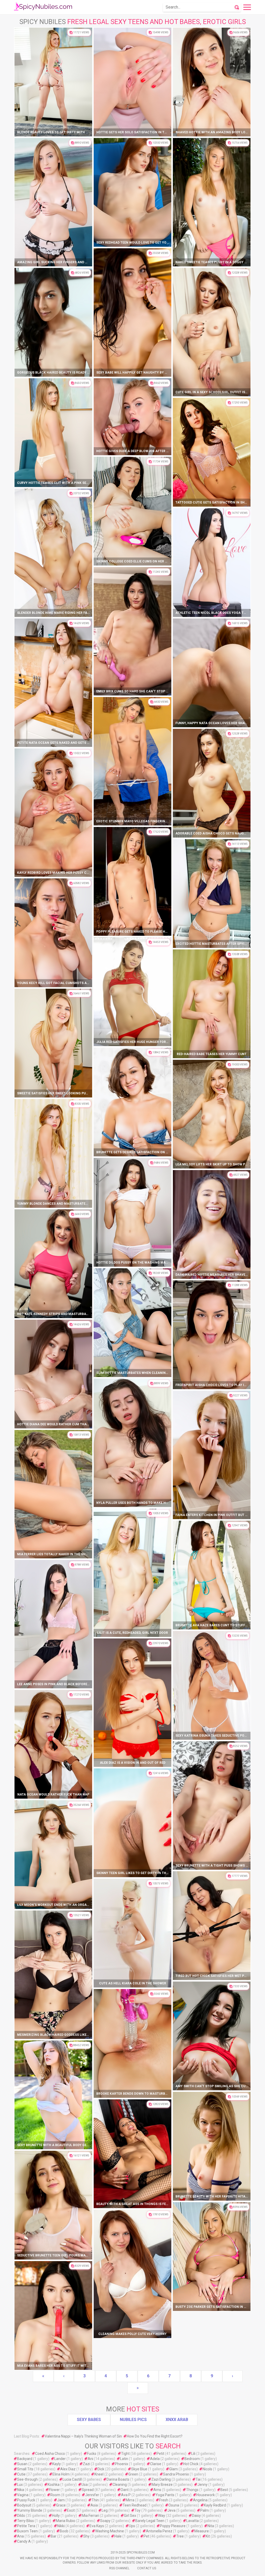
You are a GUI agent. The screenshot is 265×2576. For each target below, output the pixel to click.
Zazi (86, 2464)
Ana (20, 2536)
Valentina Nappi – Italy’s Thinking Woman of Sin (83, 2436)
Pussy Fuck (26, 2500)
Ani (90, 2459)
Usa (85, 2485)
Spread (88, 2490)
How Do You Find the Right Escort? (155, 2436)
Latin (124, 2459)
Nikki (61, 2526)
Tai (198, 2479)
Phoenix (122, 2464)
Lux (20, 2485)
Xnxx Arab (177, 2420)
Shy (86, 2536)
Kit (208, 2536)
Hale (118, 2536)
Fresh (164, 2500)
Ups (132, 2526)
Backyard (25, 2459)
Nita (211, 2526)
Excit (71, 2510)
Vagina (23, 2495)
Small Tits (25, 2469)
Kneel (99, 2474)
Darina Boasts (118, 2479)
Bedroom (192, 2459)
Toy (138, 2510)
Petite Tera (26, 2526)
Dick (101, 2469)
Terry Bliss (25, 2521)
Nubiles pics (133, 2420)
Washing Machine (110, 2531)
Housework (206, 2495)
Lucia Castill (72, 2479)
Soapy (105, 2521)
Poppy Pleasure (173, 2526)
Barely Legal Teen (150, 2521)
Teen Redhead (135, 2505)
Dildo (21, 2516)
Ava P (126, 2495)
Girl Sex (130, 2516)
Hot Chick (191, 2464)
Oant (125, 2490)
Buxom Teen (27, 2531)
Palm (205, 2510)
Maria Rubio (66, 2521)
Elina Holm (61, 2474)
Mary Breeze (162, 2485)
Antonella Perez (159, 2531)
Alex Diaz (68, 2469)
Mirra (130, 2500)
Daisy (196, 2516)
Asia (94, 2505)
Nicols (207, 2469)
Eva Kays (97, 2526)
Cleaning (120, 2485)
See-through (27, 2479)
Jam (61, 2500)
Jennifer (92, 2495)
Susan (22, 2464)
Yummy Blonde (30, 2510)
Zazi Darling (161, 2479)
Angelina (200, 2500)
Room (55, 2495)
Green (133, 2474)
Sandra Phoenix (176, 2474)
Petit (160, 2454)
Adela (155, 2459)
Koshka (54, 2485)
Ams (157, 2490)
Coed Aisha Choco (50, 2454)
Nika (21, 2490)
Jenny (203, 2485)
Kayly (57, 2464)
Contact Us (147, 2568)
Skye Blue (139, 2469)
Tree (180, 2536)
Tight (125, 2454)
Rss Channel (119, 2568)
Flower (54, 2490)
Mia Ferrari (90, 2516)
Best (224, 2490)
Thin (95, 2500)
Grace (61, 2505)
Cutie (21, 2474)
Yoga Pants (165, 2495)
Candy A (24, 2541)
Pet (146, 2536)
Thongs (192, 2490)
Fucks (92, 2454)
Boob (64, 2531)
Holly (56, 2516)
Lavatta (193, 2521)
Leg (105, 2510)
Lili (193, 2454)
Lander (60, 2459)
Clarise (156, 2464)
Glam (174, 2469)
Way (162, 2516)
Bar (54, 2536)
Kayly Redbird (215, 2505)
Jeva (171, 2510)
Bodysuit (24, 2505)
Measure (202, 2531)
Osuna (174, 2505)
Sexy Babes (89, 2420)
